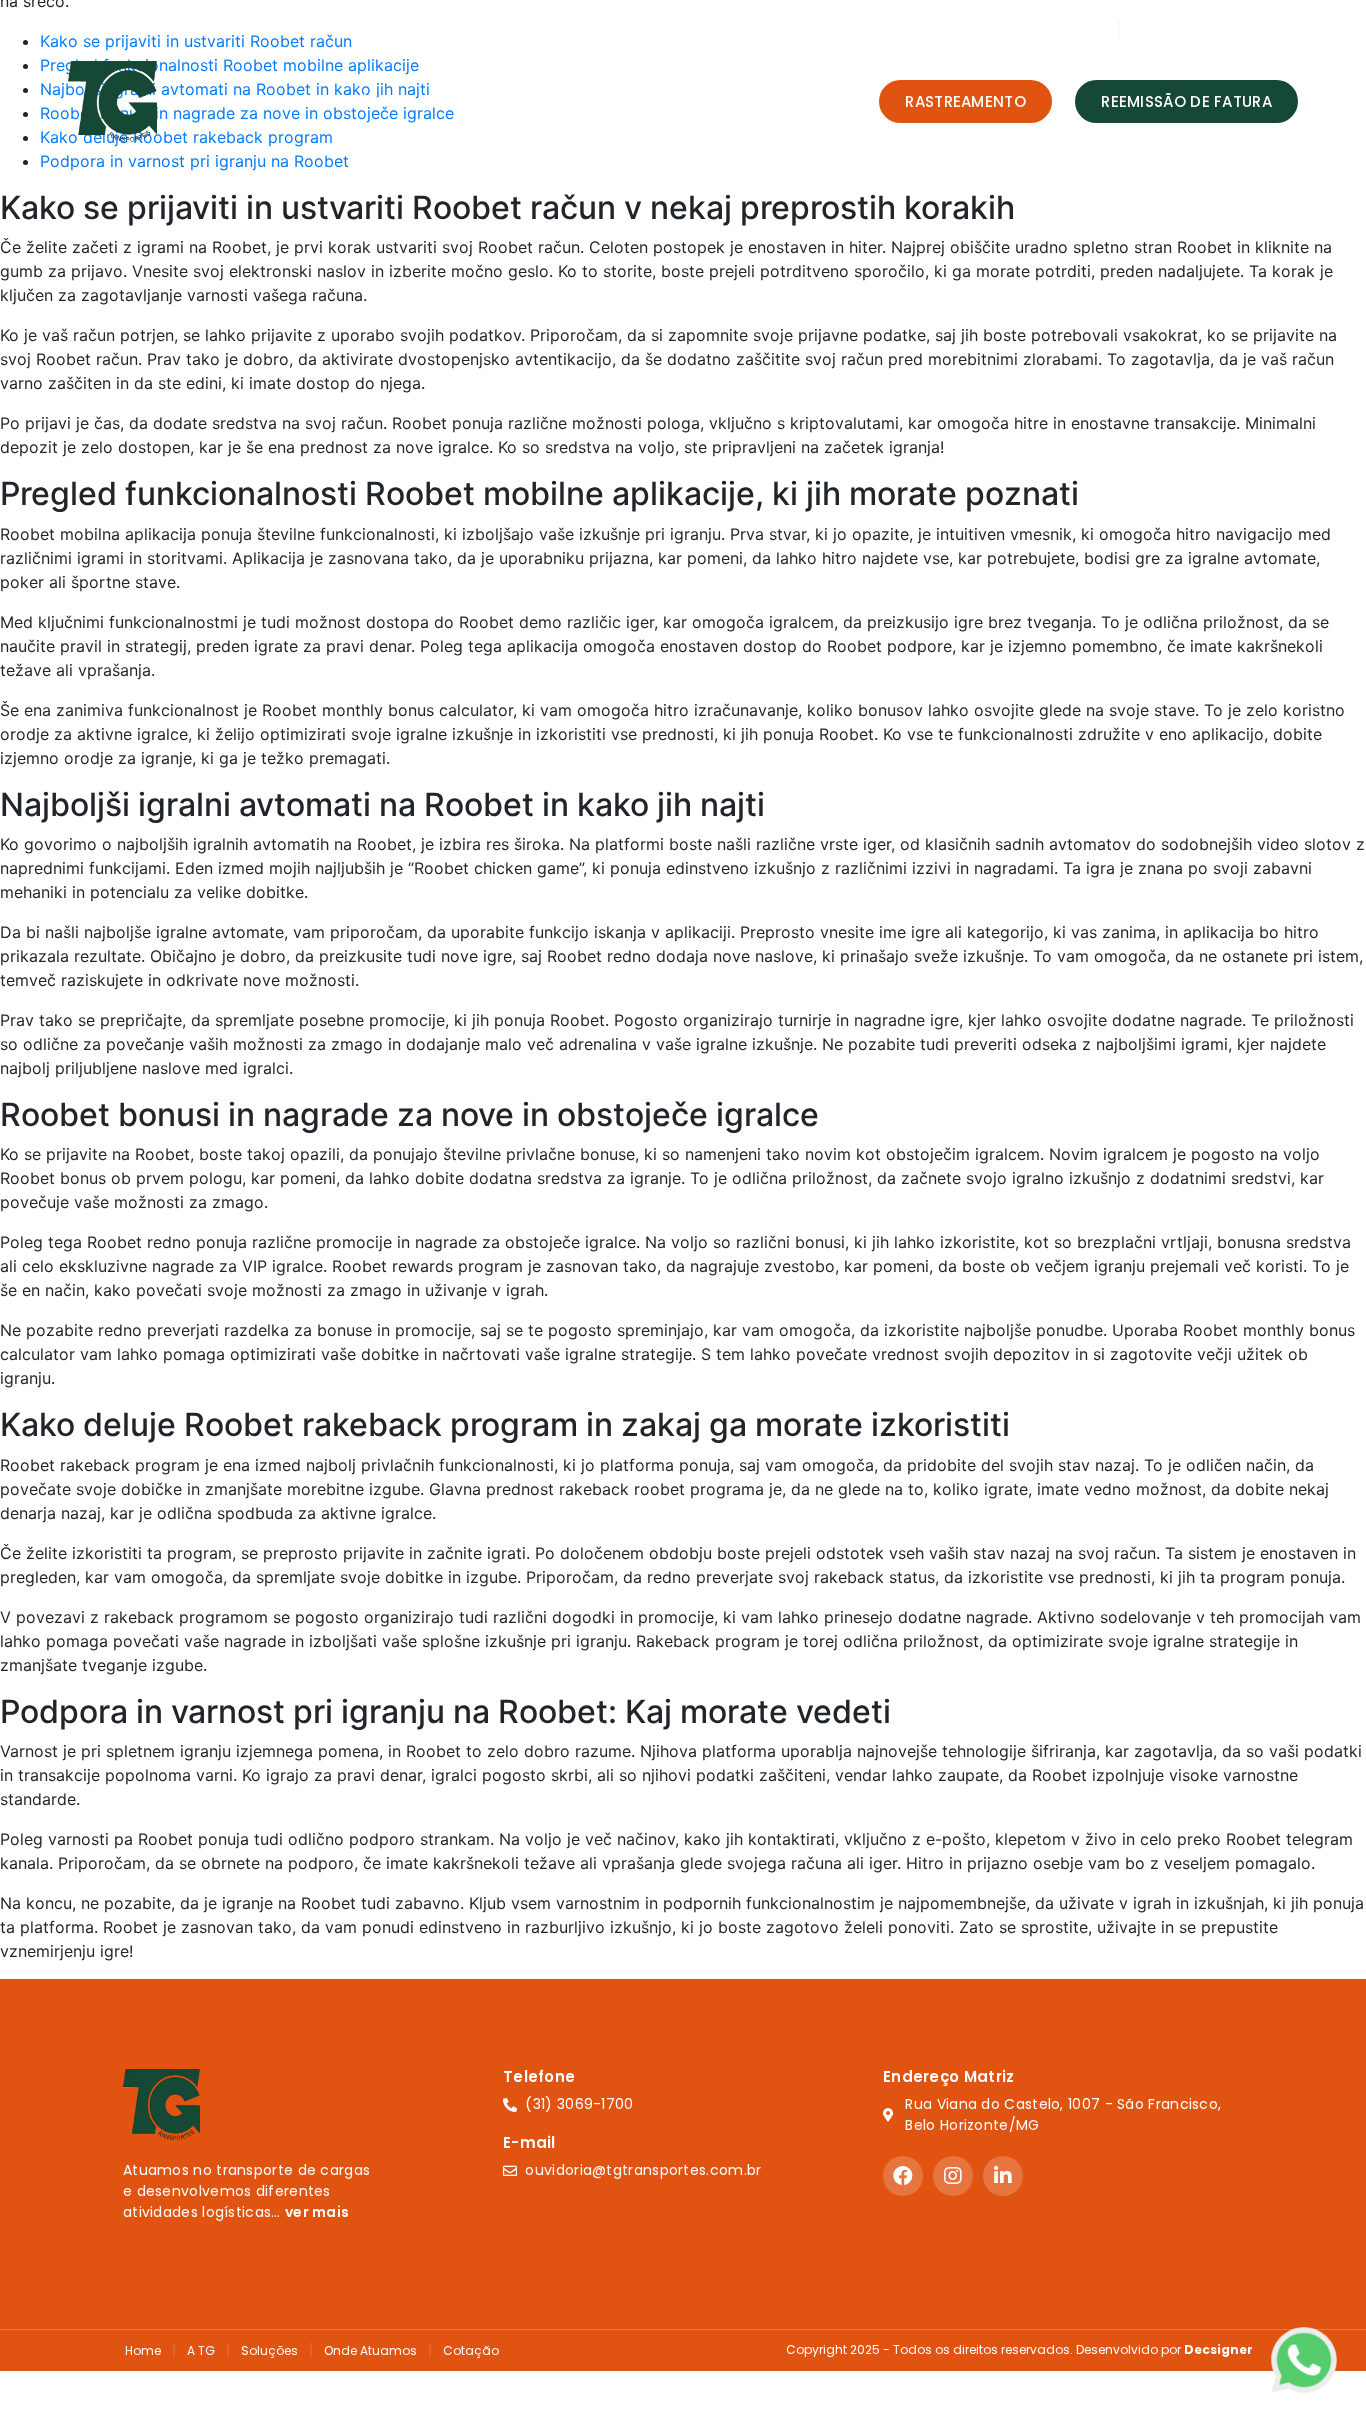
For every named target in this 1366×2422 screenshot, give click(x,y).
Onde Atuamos (640, 100)
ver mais (317, 2212)
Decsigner (1218, 2349)
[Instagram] (953, 2176)
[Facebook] (903, 2176)
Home (292, 100)
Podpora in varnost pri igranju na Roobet (194, 161)
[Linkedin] (1003, 2176)
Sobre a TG (387, 100)
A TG (201, 2350)
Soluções (495, 100)
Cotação (766, 100)
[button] (965, 101)
